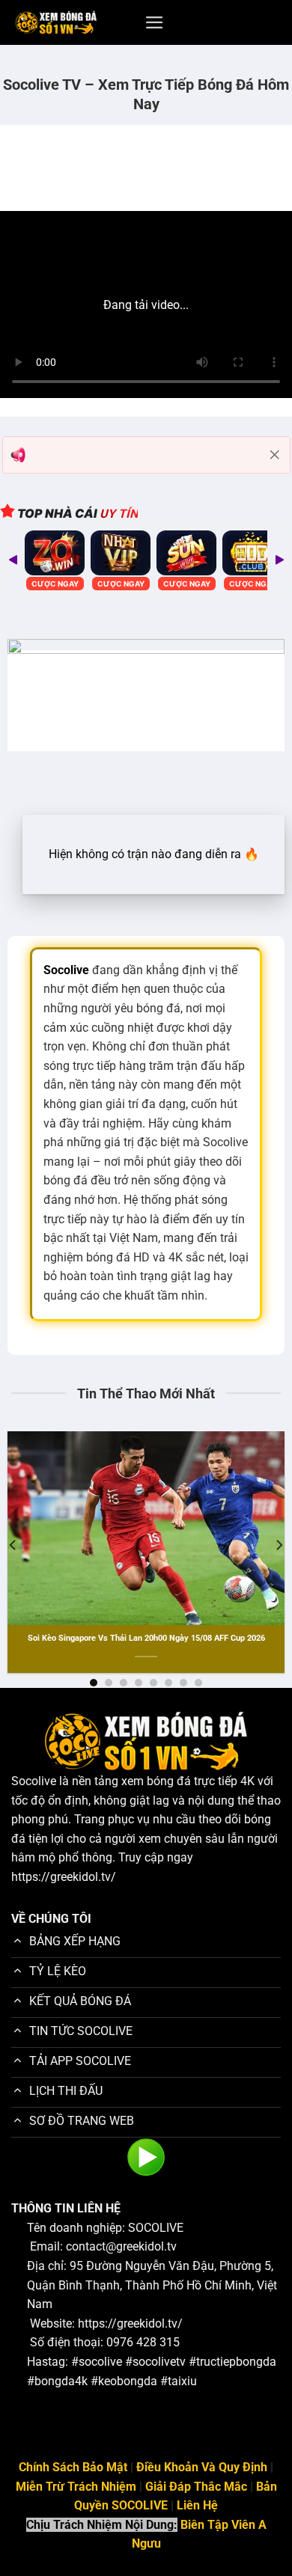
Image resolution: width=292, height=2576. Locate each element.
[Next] (279, 560)
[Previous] (13, 1545)
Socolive (34, 1781)
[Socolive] (56, 23)
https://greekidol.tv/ (64, 1877)
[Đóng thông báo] (275, 455)
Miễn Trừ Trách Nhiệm (76, 2487)
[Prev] (13, 560)
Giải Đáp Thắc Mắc (196, 2487)
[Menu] (155, 22)
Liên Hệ (197, 2505)
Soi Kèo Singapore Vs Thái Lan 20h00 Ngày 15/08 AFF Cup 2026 (146, 1638)
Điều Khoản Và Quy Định (202, 2467)
